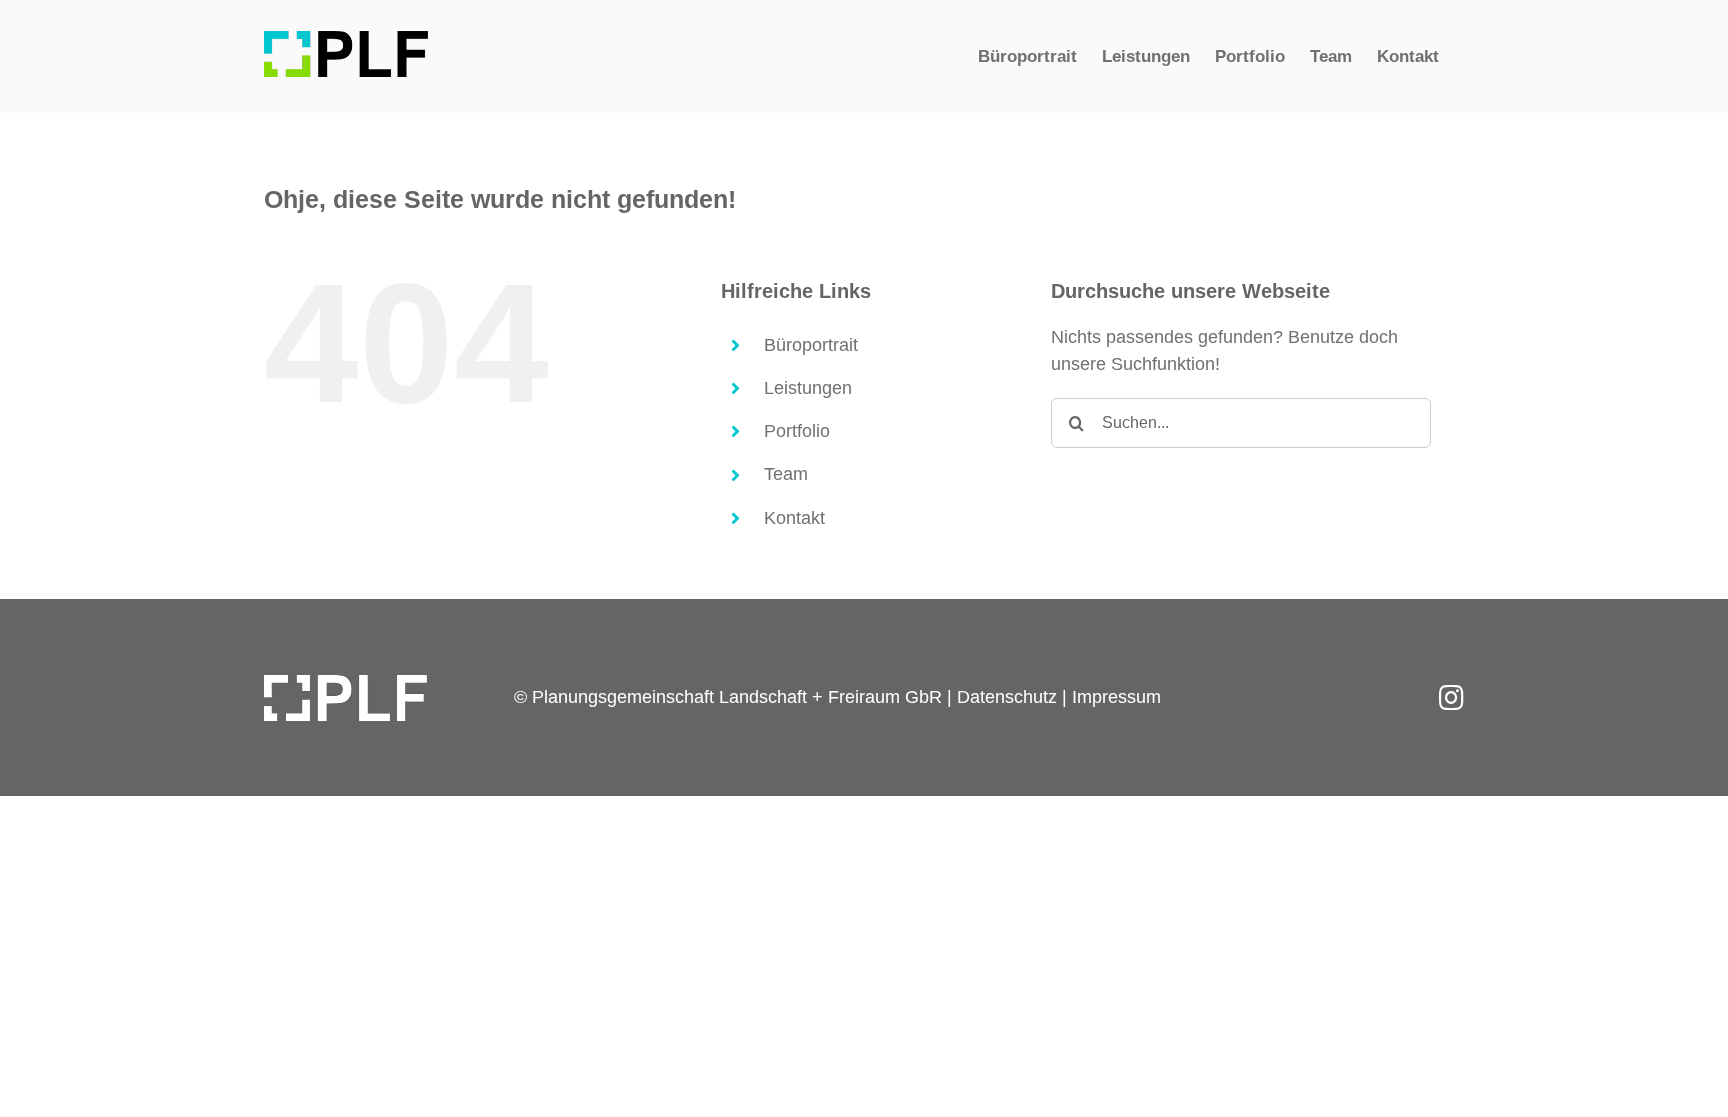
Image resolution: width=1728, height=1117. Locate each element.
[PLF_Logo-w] (345, 684)
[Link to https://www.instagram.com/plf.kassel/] (1451, 698)
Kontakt (794, 518)
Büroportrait (811, 345)
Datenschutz (1007, 697)
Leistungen (808, 388)
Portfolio (797, 431)
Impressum (1116, 697)
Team (786, 474)
